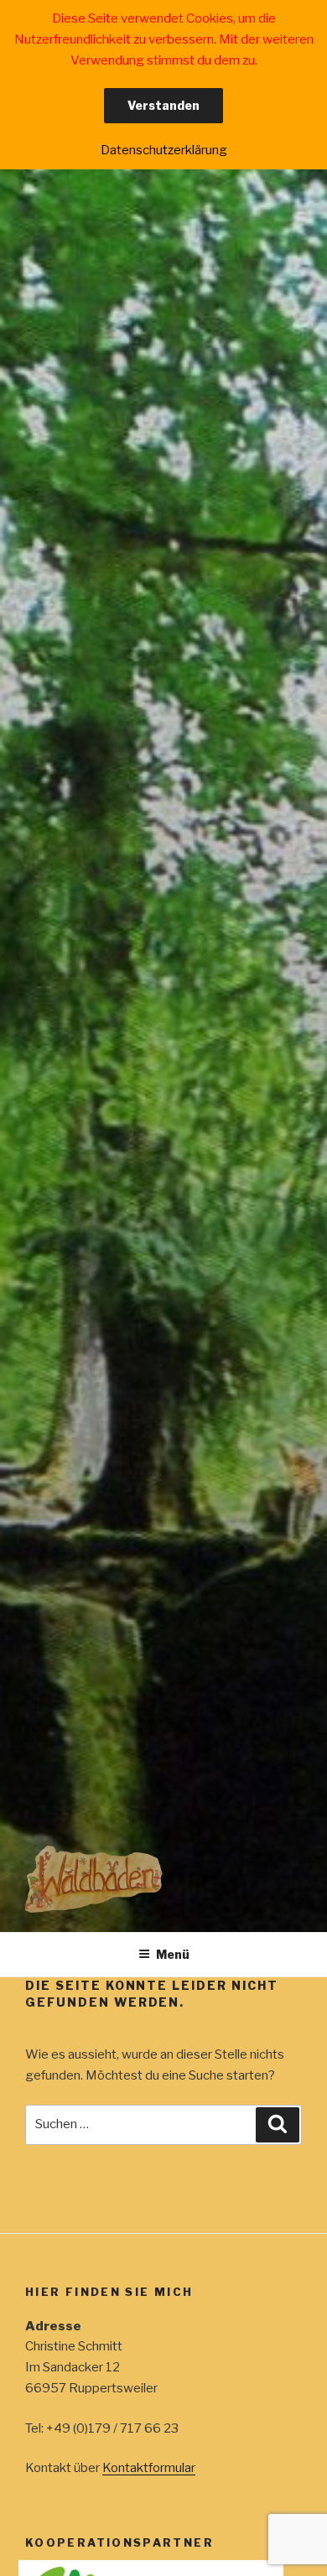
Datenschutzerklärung (164, 150)
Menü (173, 1954)
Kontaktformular (149, 2468)
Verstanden (163, 105)
